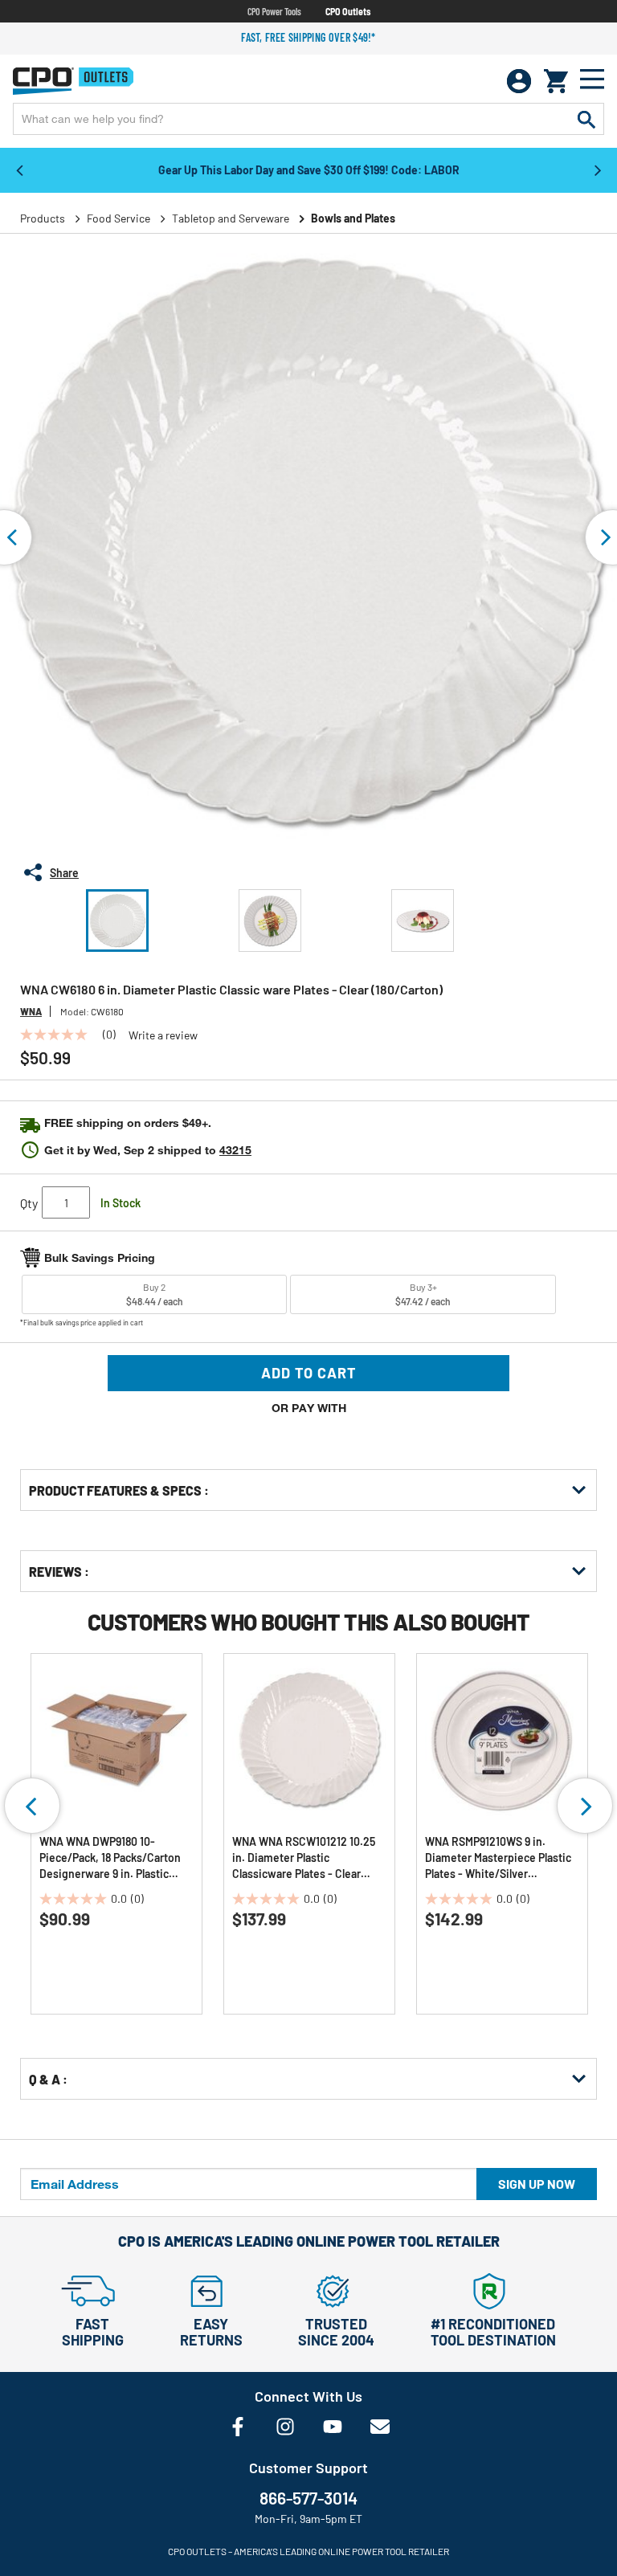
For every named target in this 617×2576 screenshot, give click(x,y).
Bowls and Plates (353, 218)
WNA (31, 1011)
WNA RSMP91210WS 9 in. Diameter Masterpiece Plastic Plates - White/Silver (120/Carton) (498, 1858)
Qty (29, 1203)
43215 (235, 1150)
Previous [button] (19, 169)
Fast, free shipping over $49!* (308, 37)
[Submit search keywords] (586, 119)
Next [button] (598, 169)
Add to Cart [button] (309, 1373)
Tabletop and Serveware (231, 218)
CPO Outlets (348, 11)
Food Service (118, 218)
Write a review (163, 1035)
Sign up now (537, 2184)
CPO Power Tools (274, 11)
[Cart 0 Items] (556, 81)
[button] (117, 921)
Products (43, 218)
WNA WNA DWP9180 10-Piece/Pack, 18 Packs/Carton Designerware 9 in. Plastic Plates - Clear (110, 1858)
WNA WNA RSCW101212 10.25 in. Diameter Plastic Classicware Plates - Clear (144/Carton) (304, 1858)
